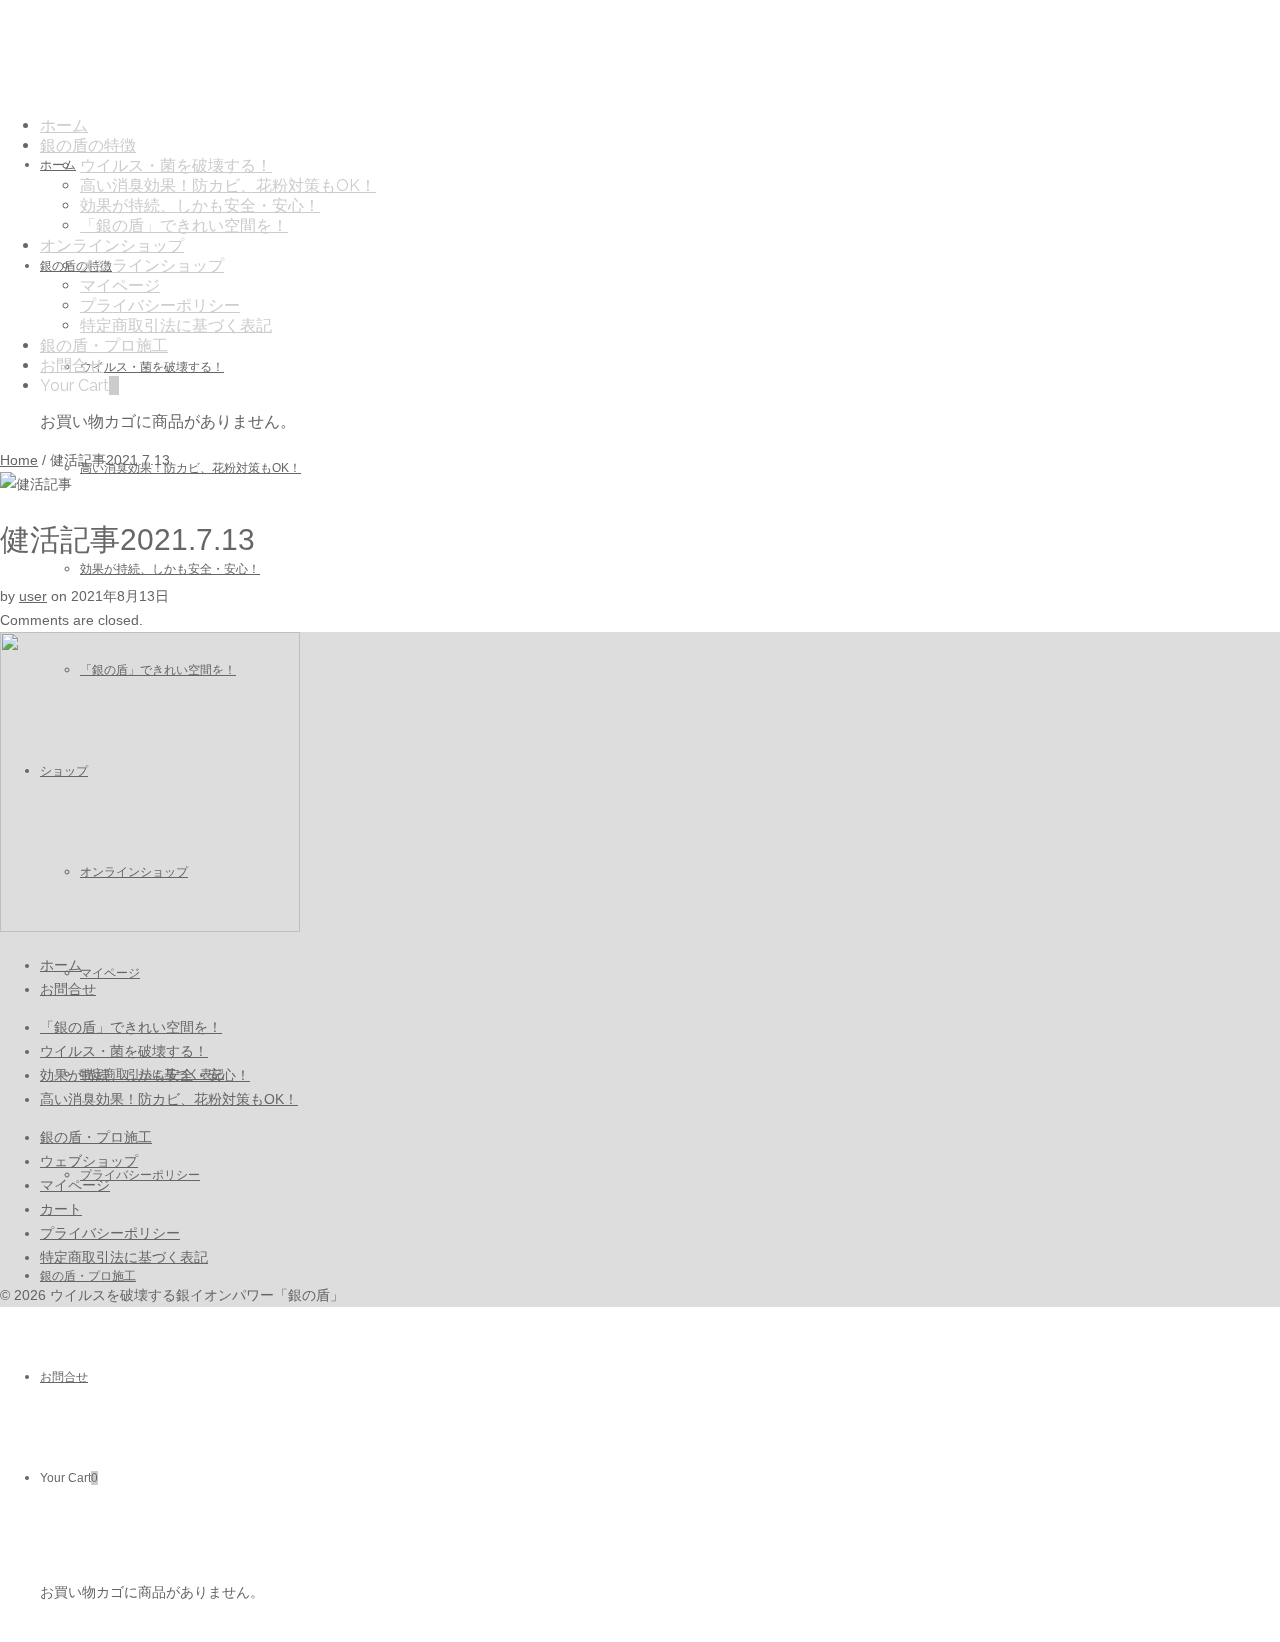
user (33, 596)
